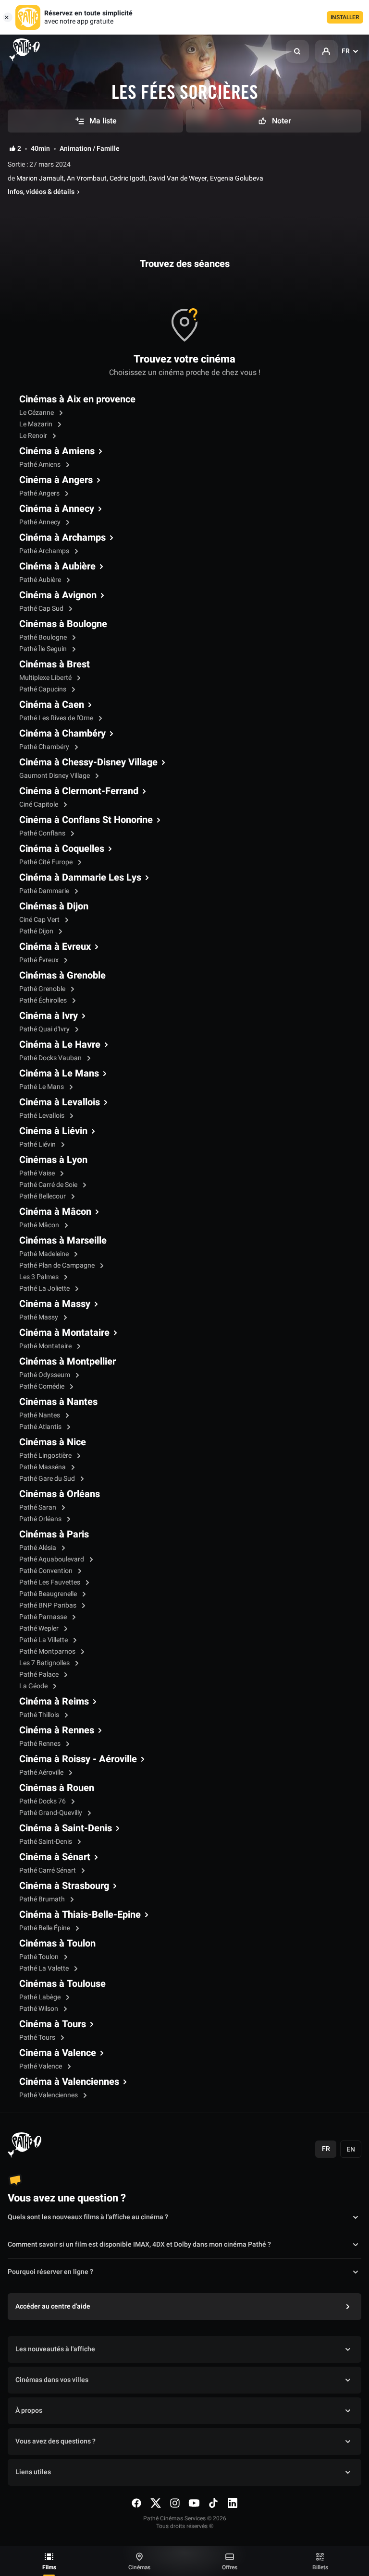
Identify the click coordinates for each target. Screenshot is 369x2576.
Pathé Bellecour (43, 1196)
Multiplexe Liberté (46, 678)
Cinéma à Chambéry (62, 734)
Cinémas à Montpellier (68, 1362)
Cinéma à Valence (58, 2053)
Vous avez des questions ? (55, 2441)
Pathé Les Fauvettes (50, 1582)
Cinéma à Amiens (57, 451)
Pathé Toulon (40, 1957)
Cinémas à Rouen (57, 1788)
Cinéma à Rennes (57, 1730)
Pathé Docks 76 (43, 1801)
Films (49, 2567)
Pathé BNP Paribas (49, 1605)
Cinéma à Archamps (62, 538)
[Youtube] (194, 2503)
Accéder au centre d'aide (53, 2306)
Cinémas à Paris (54, 1535)
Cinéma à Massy (55, 1304)
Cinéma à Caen (52, 705)
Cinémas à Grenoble (62, 976)
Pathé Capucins (43, 689)
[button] (297, 51)
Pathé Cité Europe (47, 862)
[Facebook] (136, 2503)
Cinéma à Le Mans (59, 1074)
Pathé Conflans (43, 833)
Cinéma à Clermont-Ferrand (79, 791)
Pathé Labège (41, 1997)
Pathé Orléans (41, 1519)
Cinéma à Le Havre (60, 1045)
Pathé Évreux (40, 960)
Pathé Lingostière (46, 1456)
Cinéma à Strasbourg (64, 1886)
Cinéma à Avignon (58, 595)
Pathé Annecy (41, 522)
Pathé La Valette (45, 1968)
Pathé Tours (38, 2038)
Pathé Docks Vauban (51, 1058)
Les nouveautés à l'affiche (55, 2349)
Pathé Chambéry (45, 747)
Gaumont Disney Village (55, 776)
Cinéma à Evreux (55, 947)
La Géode (34, 1686)
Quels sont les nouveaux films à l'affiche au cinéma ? (88, 2217)
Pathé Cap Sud (42, 609)
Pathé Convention (47, 1571)
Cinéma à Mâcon (55, 1212)
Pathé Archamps (45, 551)
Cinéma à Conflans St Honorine (86, 820)
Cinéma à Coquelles (62, 849)
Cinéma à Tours (53, 2024)
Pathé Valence (41, 2066)
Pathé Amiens (41, 465)
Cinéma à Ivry (49, 1016)
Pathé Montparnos (48, 1651)
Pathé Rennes (41, 1744)
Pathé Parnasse (44, 1617)
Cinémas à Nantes (58, 1402)
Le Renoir (34, 436)
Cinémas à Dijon (54, 907)
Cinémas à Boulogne (63, 624)
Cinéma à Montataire (64, 1333)
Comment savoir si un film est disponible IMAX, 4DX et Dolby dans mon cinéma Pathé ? (139, 2244)
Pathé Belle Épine (45, 1928)
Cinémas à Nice (53, 1442)
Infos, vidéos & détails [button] (41, 192)
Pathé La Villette (44, 1640)
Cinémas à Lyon (53, 1160)
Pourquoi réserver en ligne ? (50, 2272)
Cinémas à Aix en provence (77, 399)
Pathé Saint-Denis (46, 1842)
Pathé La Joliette (45, 1288)
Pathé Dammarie (45, 891)
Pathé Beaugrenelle (49, 1594)
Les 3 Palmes (40, 1277)
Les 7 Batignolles (45, 1663)
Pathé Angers (40, 493)
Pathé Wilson (39, 2009)
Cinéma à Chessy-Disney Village (88, 762)
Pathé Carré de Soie (49, 1185)
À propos (29, 2411)
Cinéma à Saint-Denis (66, 1828)
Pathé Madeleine (45, 1254)
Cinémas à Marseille (63, 1241)
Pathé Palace (40, 1675)
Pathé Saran (38, 1507)
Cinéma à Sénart (55, 1857)
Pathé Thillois (40, 1715)
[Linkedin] (233, 2503)
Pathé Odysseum (45, 1375)
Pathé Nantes (40, 1415)
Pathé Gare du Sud (48, 1479)
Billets (320, 2567)
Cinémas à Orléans (60, 1494)
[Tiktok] (213, 2503)
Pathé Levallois (43, 1116)
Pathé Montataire (46, 1346)
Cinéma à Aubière (57, 567)
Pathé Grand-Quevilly (51, 1813)
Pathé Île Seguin (44, 649)
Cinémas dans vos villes (52, 2380)
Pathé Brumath (43, 1899)
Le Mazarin (37, 424)
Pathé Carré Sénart (48, 1870)
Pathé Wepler (40, 1628)
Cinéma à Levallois (60, 1102)
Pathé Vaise (38, 1173)
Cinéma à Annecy (57, 509)
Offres (230, 2567)
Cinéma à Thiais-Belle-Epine (80, 1915)
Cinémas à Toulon (57, 1944)
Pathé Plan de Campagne (58, 1265)
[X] (156, 2503)
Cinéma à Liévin (53, 1131)
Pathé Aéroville (42, 1772)
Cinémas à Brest (55, 665)
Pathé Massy (39, 1317)
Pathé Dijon (37, 931)
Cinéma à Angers (56, 480)
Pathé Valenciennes (49, 2095)
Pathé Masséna (43, 1467)
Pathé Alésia (38, 1548)
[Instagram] (175, 2503)
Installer (345, 17)
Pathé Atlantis (41, 1427)
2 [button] (19, 149)
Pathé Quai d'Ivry (45, 1029)
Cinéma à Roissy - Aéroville (78, 1759)
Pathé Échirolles (44, 1000)
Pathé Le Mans (42, 1087)
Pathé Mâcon (40, 1225)
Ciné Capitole (39, 804)
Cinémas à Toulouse (62, 1984)
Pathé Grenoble (43, 989)
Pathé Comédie (43, 1386)
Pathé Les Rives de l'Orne (57, 718)
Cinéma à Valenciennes (69, 2082)
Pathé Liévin (38, 1144)
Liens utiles (33, 2472)
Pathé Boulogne (44, 637)
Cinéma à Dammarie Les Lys (80, 878)
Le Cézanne (37, 413)
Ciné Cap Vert (40, 920)
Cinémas (139, 2567)
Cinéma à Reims (54, 1702)
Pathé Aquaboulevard (52, 1559)
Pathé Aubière (41, 580)
